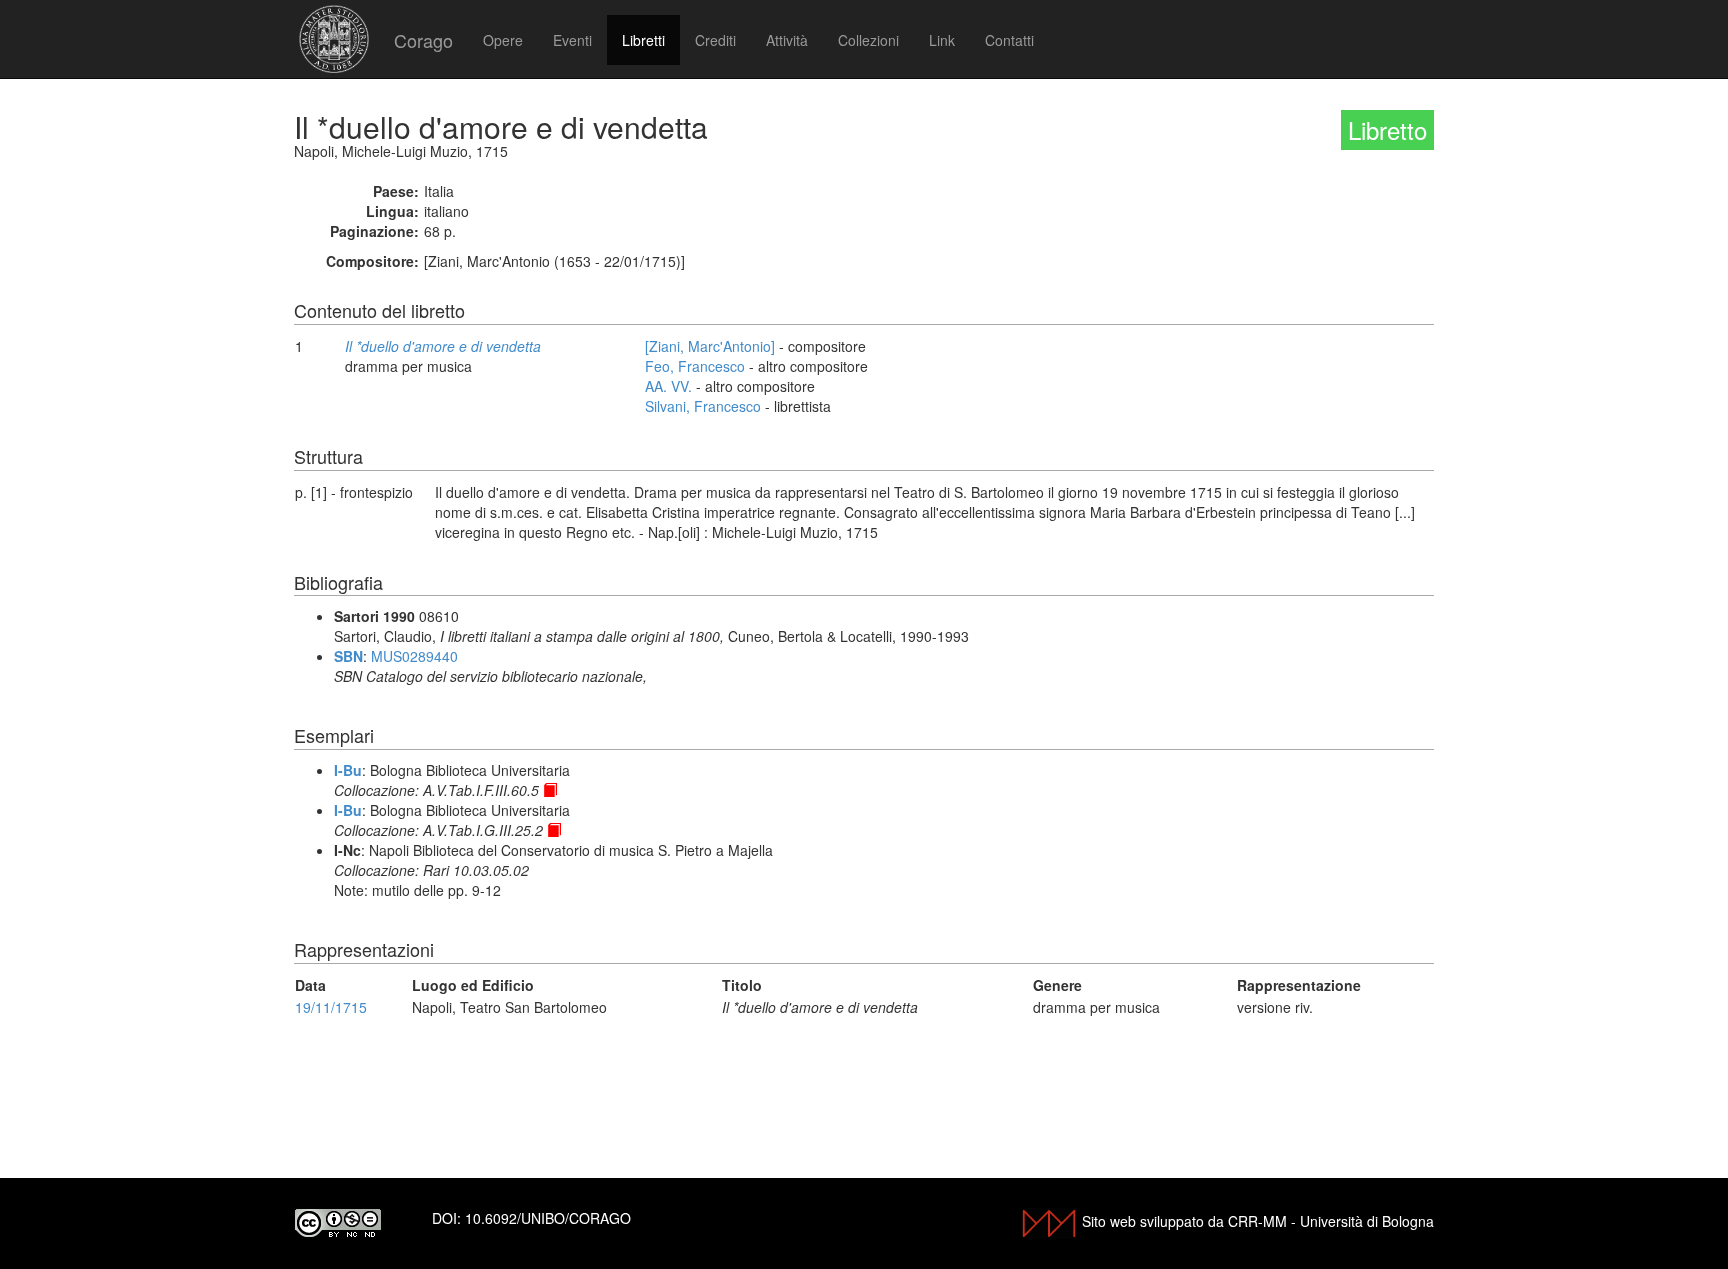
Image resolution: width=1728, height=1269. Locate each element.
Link (942, 40)
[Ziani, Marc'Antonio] (710, 346)
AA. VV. (668, 386)
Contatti (1009, 40)
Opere (503, 40)
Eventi (572, 40)
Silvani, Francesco (703, 406)
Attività (787, 40)
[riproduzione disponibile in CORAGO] (550, 790)
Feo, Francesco (695, 366)
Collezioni (868, 40)
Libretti (643, 40)
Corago (423, 40)
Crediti (715, 40)
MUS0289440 (414, 656)
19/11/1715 (331, 1007)
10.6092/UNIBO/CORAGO (548, 1218)
